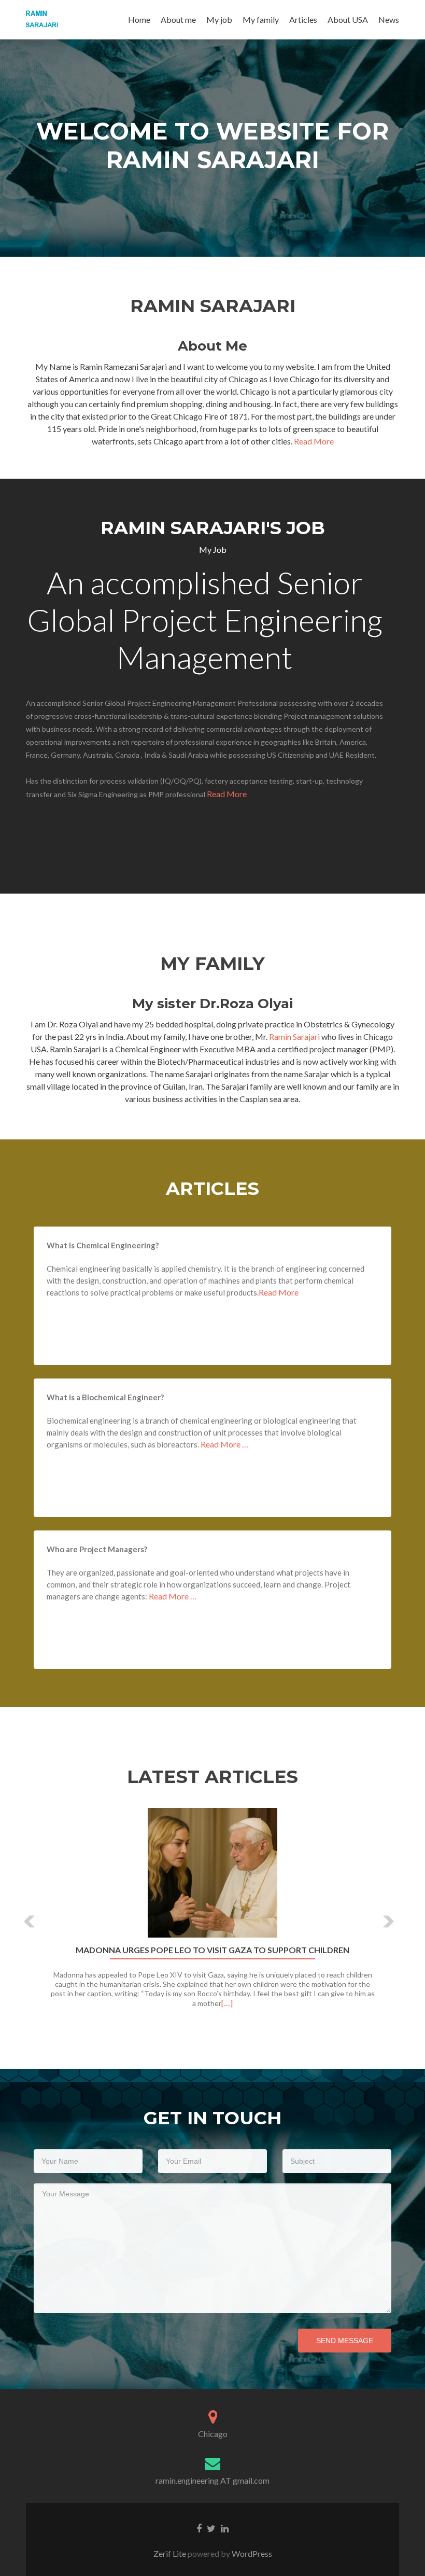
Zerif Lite (171, 2553)
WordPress (251, 2553)
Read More (314, 441)
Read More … (224, 1444)
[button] (30, 1921)
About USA (348, 19)
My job (219, 19)
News (389, 19)
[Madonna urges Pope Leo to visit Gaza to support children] (212, 1873)
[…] (227, 2003)
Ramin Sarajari (295, 1036)
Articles (303, 19)
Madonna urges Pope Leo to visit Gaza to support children (212, 1950)
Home (139, 19)
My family (261, 19)
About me (178, 19)
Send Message (345, 2341)
